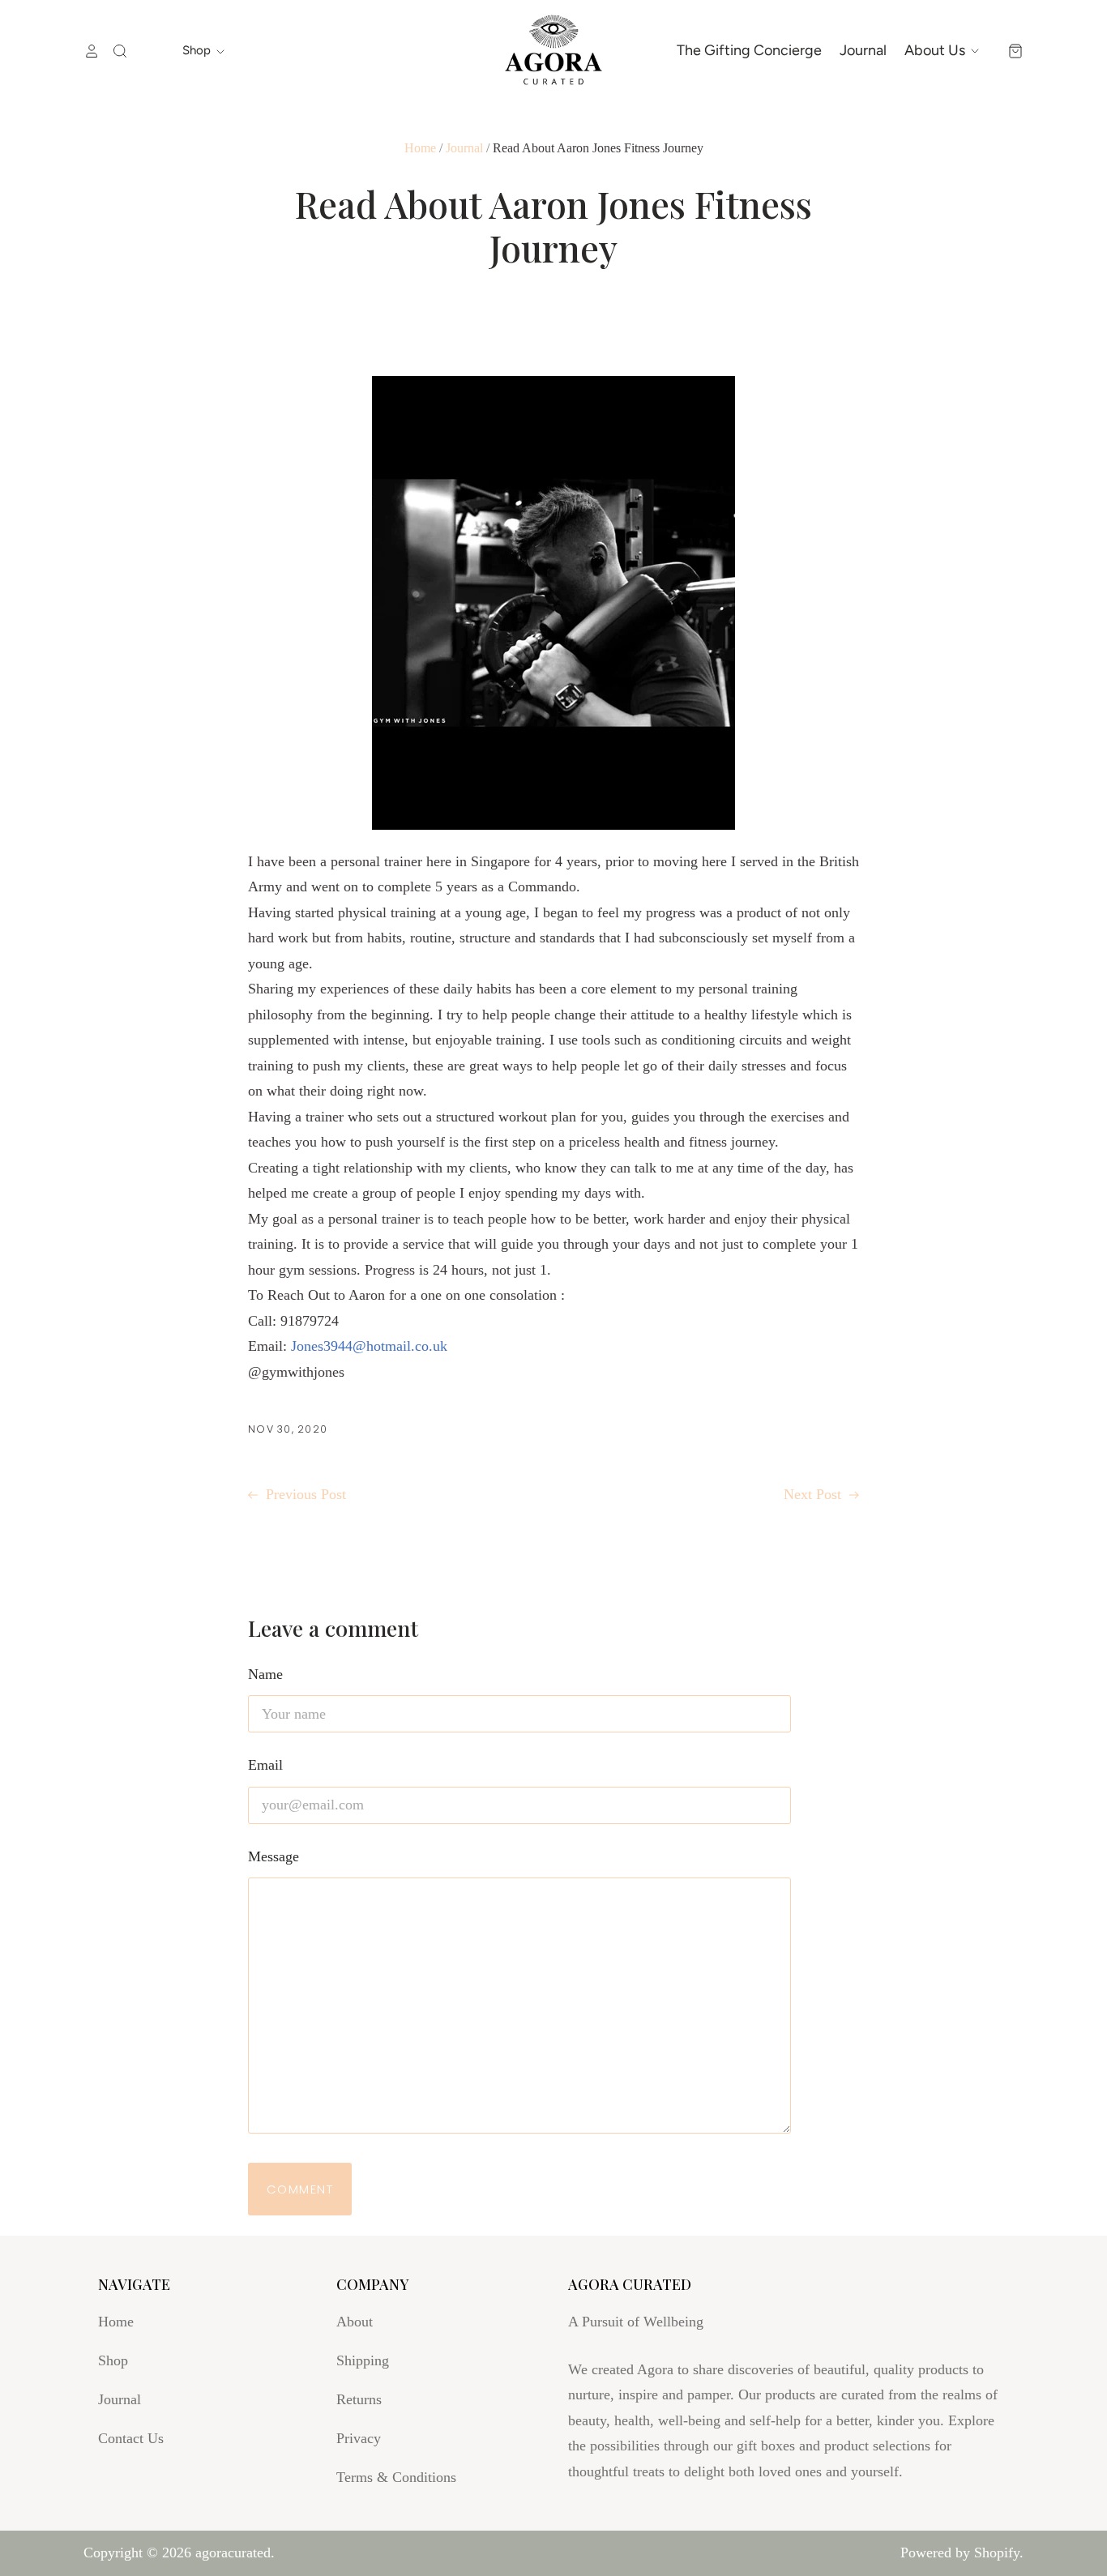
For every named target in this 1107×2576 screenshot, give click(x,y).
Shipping (363, 2360)
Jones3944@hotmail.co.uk (369, 1346)
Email (265, 1765)
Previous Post (304, 1494)
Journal (863, 50)
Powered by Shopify (960, 2553)
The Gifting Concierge (749, 50)
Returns (359, 2399)
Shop (198, 50)
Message (274, 1856)
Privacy (359, 2438)
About (355, 2322)
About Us (936, 50)
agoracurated (233, 2553)
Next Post (814, 1494)
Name (265, 1674)
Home (420, 148)
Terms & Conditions (396, 2477)
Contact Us (131, 2438)
